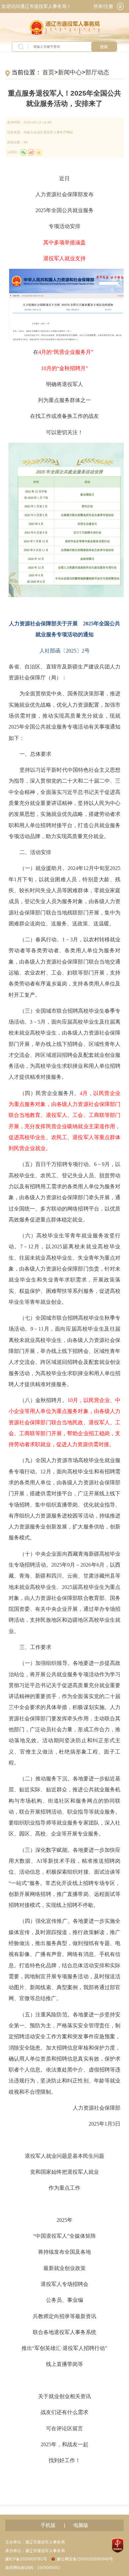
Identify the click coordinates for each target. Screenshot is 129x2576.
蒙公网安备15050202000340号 (85, 2559)
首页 (48, 72)
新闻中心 (70, 72)
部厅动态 (97, 72)
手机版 (48, 2525)
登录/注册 (103, 6)
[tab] (120, 6)
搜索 (104, 47)
